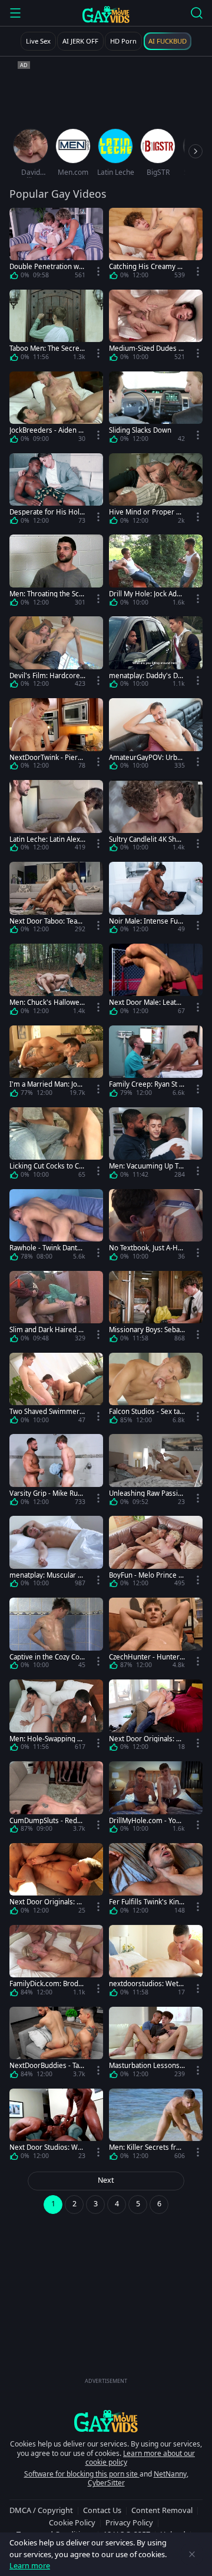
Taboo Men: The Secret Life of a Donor (46, 348)
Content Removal (162, 2510)
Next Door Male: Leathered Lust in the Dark (147, 1002)
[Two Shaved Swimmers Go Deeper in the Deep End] (56, 1391)
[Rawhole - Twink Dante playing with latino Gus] (56, 1227)
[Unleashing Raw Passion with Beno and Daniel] (156, 1472)
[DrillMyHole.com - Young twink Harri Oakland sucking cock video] (156, 1799)
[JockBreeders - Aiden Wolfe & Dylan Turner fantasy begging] (56, 409)
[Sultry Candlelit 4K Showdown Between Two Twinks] (156, 818)
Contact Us (102, 2510)
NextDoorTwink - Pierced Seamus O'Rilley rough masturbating (47, 757)
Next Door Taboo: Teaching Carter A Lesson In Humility (47, 921)
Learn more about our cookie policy (140, 2458)
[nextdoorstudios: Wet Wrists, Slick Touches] (156, 1963)
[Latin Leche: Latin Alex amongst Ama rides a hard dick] (56, 818)
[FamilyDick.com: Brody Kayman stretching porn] (56, 1963)
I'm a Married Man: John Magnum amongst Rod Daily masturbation (47, 1084)
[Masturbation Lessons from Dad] (156, 2045)
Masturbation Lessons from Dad (146, 2065)
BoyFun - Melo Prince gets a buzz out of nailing (146, 1575)
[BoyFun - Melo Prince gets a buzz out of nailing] (156, 1554)
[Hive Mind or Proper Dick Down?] (156, 491)
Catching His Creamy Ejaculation (146, 266)
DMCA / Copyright (41, 2510)
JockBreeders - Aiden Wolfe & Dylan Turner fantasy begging (47, 430)
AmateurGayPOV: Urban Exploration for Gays (147, 757)
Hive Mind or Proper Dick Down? (146, 512)
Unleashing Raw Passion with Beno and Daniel (145, 1493)
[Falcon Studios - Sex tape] (156, 1391)
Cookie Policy (72, 2522)
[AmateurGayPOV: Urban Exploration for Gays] (156, 736)
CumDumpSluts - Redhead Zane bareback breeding (47, 1820)
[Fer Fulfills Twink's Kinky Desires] (156, 1881)
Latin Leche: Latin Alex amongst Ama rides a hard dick (47, 839)
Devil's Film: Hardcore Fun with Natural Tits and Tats (47, 675)
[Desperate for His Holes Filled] (56, 491)
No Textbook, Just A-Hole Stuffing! (146, 1248)
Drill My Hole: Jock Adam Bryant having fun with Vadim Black (147, 594)
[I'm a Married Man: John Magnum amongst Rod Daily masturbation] (56, 1063)
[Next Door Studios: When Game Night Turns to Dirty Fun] (56, 2127)
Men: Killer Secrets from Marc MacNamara (145, 2147)
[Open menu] (15, 13)
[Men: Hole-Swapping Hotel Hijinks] (56, 1717)
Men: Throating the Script (47, 594)
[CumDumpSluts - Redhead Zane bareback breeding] (56, 1799)
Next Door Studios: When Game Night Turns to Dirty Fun (47, 2147)
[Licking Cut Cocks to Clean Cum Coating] (56, 1145)
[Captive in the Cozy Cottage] (56, 1636)
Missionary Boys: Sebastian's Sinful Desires (146, 1330)
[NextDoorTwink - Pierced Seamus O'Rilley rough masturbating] (56, 736)
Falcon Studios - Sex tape (146, 1411)
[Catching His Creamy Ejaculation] (156, 246)
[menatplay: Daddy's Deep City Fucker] (156, 654)
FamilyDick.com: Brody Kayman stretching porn (46, 1984)
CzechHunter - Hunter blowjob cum (144, 1657)
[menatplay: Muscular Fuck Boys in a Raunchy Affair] (56, 1554)
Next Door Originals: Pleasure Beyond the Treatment (47, 1902)
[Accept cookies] (192, 2554)
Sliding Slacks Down (140, 430)
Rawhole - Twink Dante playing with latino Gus (45, 1248)
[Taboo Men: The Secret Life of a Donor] (56, 328)
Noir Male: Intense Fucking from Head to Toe (147, 921)
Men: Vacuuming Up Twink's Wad (146, 1166)
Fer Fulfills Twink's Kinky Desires (146, 1902)
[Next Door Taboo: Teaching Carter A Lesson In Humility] (56, 900)
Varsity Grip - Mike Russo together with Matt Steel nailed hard (47, 1493)
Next (106, 2180)
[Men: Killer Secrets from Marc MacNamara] (156, 2127)
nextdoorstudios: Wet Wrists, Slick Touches (144, 1984)
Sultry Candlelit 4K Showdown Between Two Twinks (145, 839)
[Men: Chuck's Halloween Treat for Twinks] (56, 982)
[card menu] (98, 271)
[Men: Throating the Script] (56, 572)
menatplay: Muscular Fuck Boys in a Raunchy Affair (47, 1575)
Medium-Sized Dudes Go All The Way (146, 348)
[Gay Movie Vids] (106, 14)
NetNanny (170, 2474)
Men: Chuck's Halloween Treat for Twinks (47, 1002)
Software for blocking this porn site (82, 2474)
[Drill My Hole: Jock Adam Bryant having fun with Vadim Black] (156, 572)
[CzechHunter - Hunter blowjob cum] (156, 1636)
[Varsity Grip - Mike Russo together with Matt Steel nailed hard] (56, 1472)
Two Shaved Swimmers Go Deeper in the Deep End (46, 1411)
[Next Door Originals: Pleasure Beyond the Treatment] (56, 1881)
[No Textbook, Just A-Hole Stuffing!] (156, 1227)
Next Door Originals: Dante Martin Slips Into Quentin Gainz (147, 1739)
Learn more (30, 2565)
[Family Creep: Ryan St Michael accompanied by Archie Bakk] (156, 1063)
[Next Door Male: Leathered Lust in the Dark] (156, 982)
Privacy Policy (129, 2522)
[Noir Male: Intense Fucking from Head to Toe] (156, 900)
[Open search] (197, 13)
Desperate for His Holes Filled (47, 512)
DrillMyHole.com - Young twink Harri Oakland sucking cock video (147, 1820)
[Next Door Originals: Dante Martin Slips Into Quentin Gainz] (156, 1717)
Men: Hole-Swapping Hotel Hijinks (46, 1739)
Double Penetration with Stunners (46, 266)
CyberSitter (106, 2483)
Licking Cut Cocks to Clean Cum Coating (47, 1166)
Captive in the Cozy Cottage (47, 1657)
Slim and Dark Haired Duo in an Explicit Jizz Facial (47, 1330)
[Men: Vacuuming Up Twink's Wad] (156, 1145)
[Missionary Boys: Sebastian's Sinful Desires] (156, 1309)
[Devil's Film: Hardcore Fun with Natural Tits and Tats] (56, 654)
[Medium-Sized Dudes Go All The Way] (156, 328)
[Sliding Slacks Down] (156, 409)
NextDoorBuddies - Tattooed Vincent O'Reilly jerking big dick (47, 2065)
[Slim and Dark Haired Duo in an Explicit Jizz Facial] (56, 1309)
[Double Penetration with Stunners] (56, 246)
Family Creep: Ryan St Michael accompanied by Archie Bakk (147, 1084)
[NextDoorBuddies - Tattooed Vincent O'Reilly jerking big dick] (56, 2045)
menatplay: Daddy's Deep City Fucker (145, 675)
